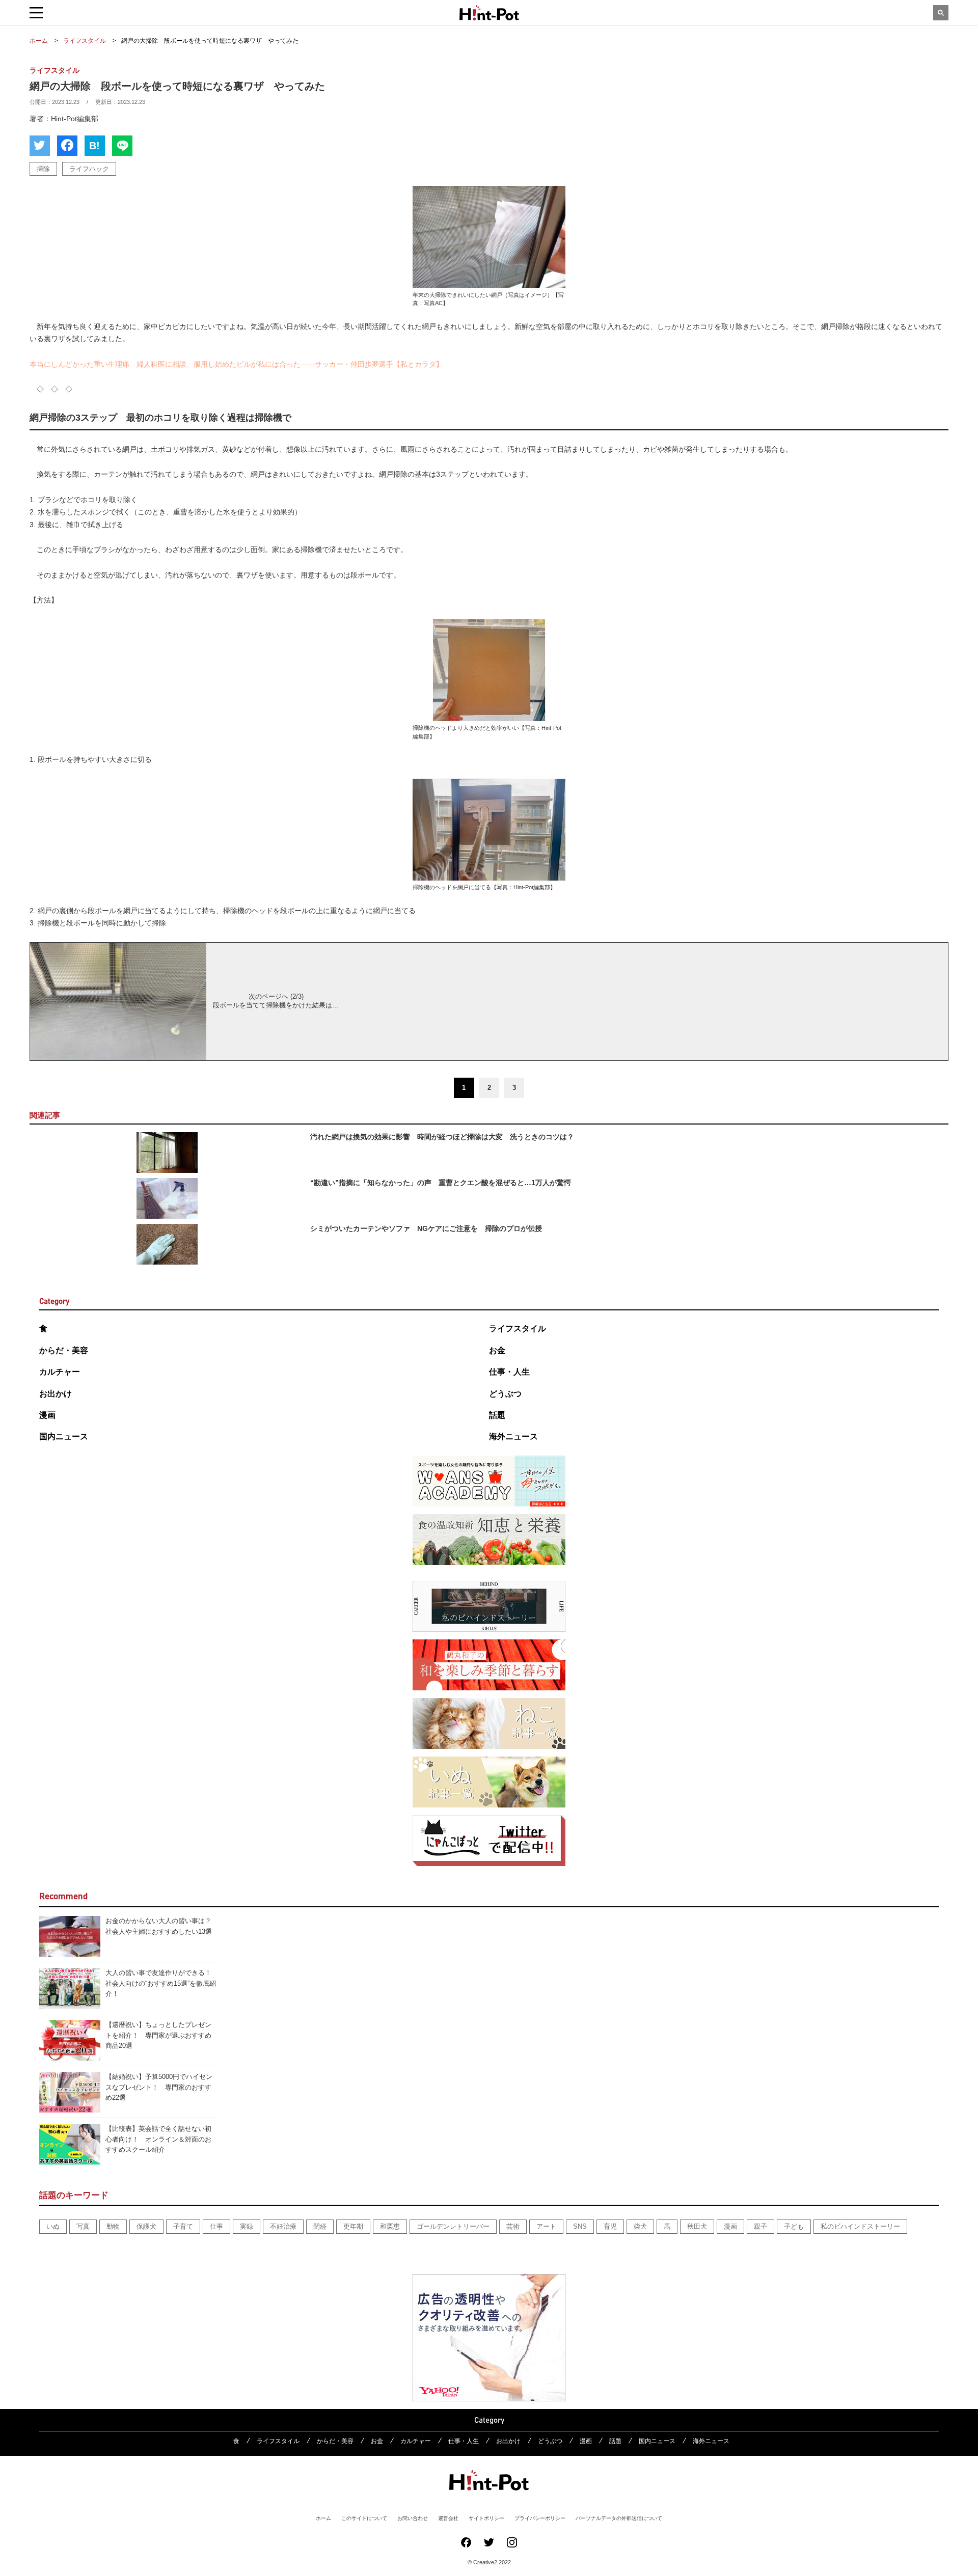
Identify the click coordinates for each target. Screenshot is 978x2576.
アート (546, 2226)
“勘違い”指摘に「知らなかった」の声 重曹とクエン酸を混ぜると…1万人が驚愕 (441, 1183)
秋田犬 (697, 2226)
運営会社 (448, 2518)
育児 (610, 2226)
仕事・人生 (509, 1372)
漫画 (47, 1415)
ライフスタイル (518, 1328)
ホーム (323, 2518)
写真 (83, 2226)
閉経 (320, 2226)
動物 (113, 2226)
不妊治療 (283, 2226)
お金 (497, 1350)
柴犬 (640, 2226)
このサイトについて (364, 2518)
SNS (580, 2226)
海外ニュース (513, 1436)
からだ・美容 (64, 1350)
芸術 (513, 2226)
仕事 (216, 2226)
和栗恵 (390, 2226)
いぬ (53, 2226)
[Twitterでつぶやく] (40, 146)
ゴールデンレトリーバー (453, 2226)
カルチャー (60, 1372)
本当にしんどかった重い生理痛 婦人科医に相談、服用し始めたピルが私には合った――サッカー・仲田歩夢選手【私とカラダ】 (236, 364)
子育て (183, 2226)
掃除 (43, 169)
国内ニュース (64, 1436)
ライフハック (89, 169)
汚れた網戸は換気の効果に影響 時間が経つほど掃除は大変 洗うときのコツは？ (442, 1137)
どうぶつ (505, 1394)
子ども (794, 2226)
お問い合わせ (413, 2518)
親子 (760, 2226)
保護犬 (146, 2226)
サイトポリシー (486, 2518)
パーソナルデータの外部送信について (619, 2518)
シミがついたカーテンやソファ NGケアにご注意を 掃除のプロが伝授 (426, 1228)
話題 (497, 1415)
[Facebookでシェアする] (67, 146)
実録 (247, 2226)
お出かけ (56, 1394)
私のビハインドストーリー (860, 2226)
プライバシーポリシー (540, 2518)
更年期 (353, 2226)
